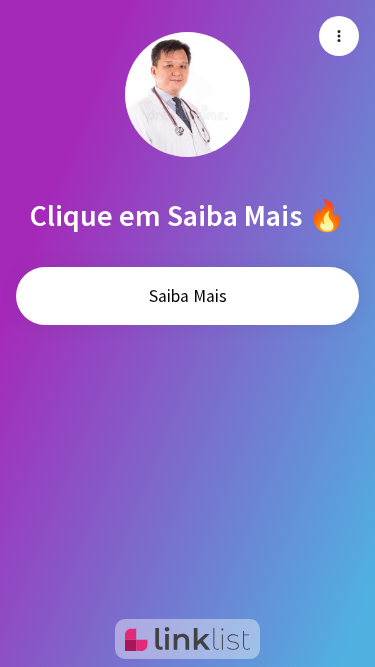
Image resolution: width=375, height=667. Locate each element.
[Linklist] (187, 639)
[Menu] (339, 36)
